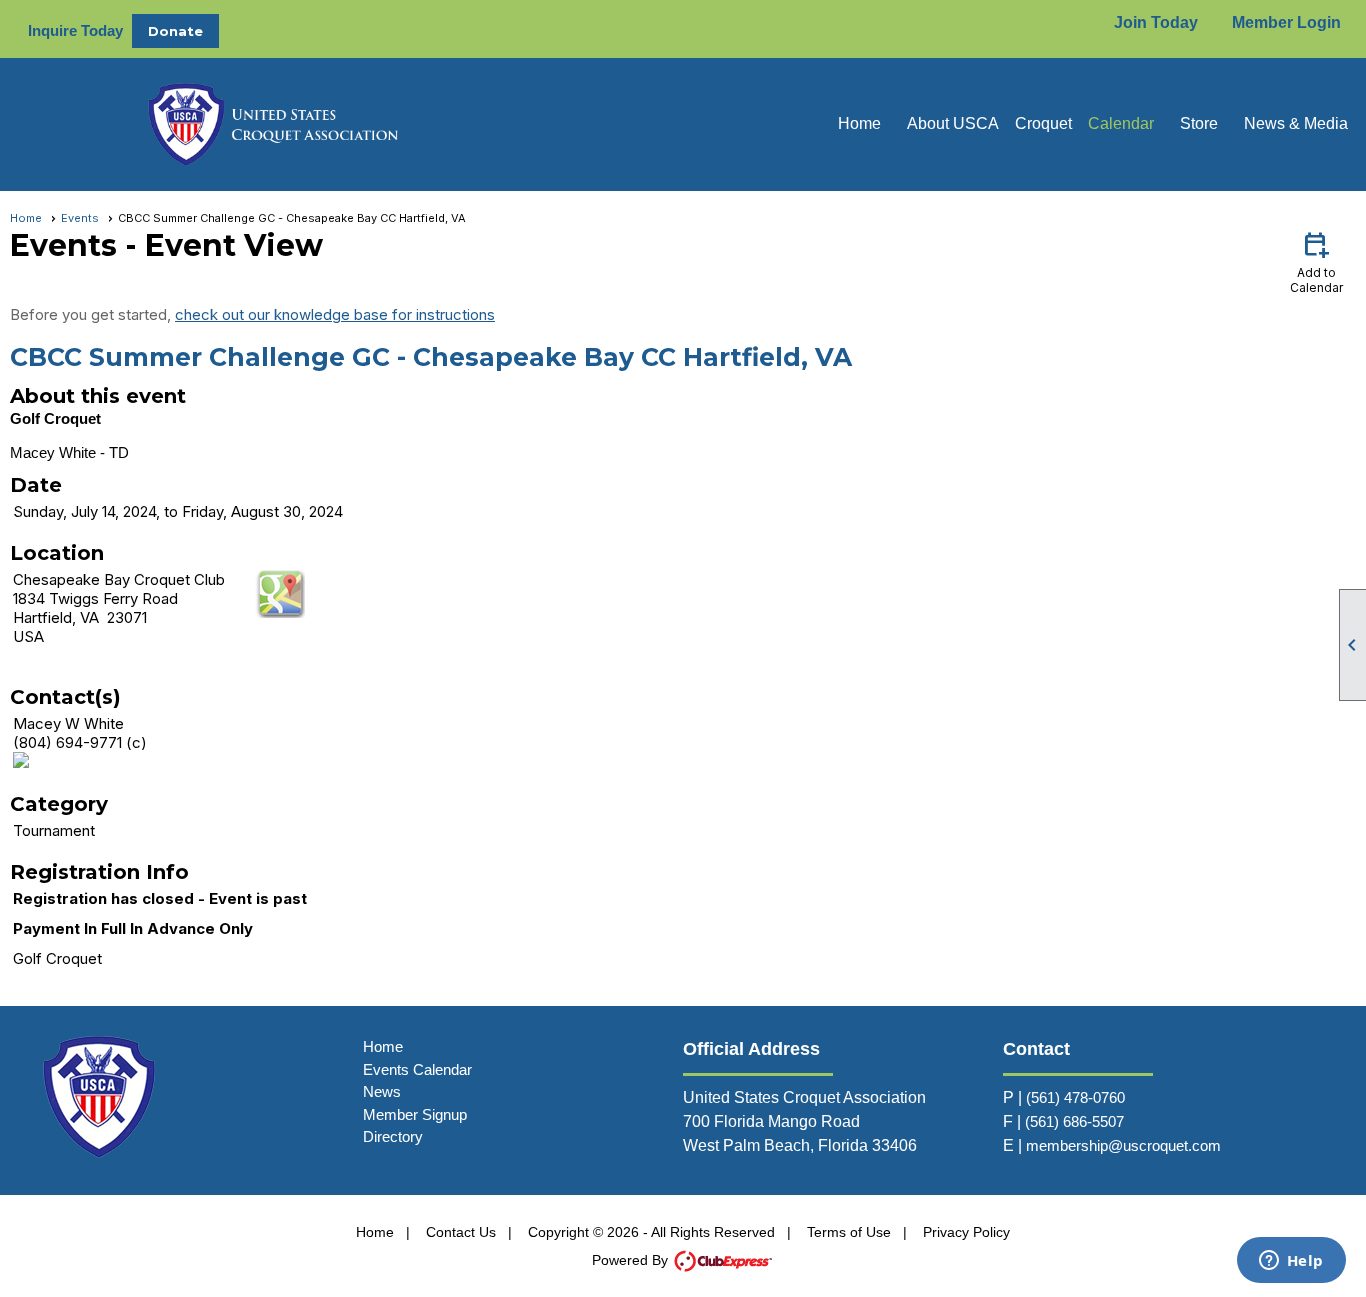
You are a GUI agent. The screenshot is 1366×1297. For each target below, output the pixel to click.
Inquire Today (75, 30)
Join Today (1156, 22)
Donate (175, 31)
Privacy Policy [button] (966, 1232)
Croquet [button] (1043, 123)
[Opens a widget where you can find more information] (1291, 1262)
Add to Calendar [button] (1316, 261)
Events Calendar (417, 1069)
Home (859, 123)
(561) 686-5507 (1074, 1121)
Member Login (1286, 22)
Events (80, 218)
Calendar (1121, 123)
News (382, 1091)
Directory (393, 1136)
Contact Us (461, 1232)
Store (1199, 123)
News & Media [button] (1296, 123)
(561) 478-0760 (1075, 1097)
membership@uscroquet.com (1123, 1145)
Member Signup (415, 1114)
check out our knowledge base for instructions (335, 314)
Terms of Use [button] (849, 1232)
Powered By (632, 1260)
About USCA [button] (953, 123)
